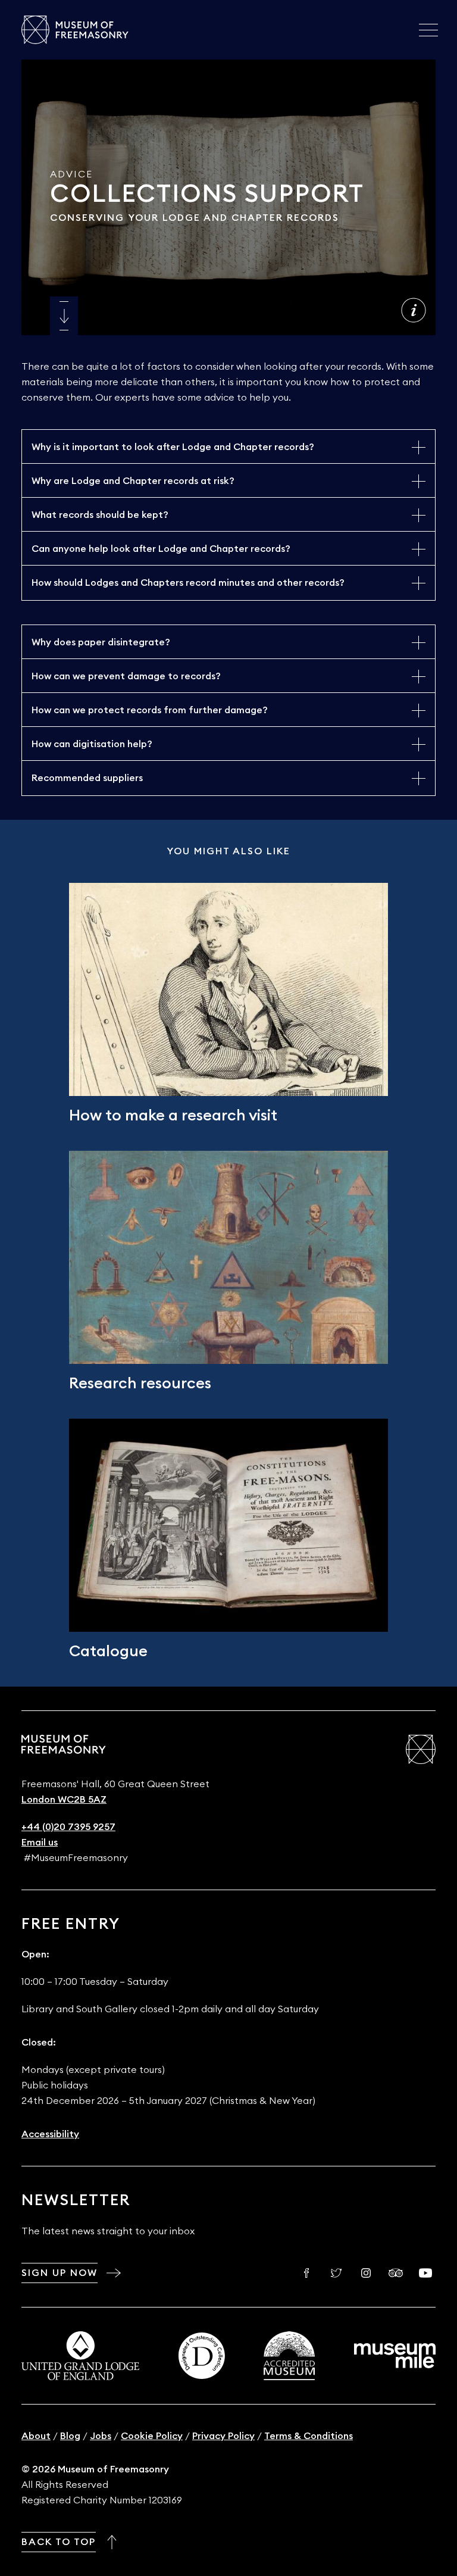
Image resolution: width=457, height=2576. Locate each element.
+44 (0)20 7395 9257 (68, 1827)
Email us (40, 1843)
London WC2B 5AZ (64, 1800)
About (36, 2436)
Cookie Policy (152, 2436)
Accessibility (50, 2134)
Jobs (101, 2436)
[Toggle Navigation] (428, 30)
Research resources (140, 1384)
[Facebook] (306, 2273)
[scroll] (64, 316)
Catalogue (108, 1651)
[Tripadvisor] (396, 2273)
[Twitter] (336, 2273)
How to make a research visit (173, 1116)
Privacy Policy (223, 2436)
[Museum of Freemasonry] (75, 30)
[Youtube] (425, 2273)
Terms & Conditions (309, 2436)
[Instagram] (366, 2273)
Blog (70, 2436)
